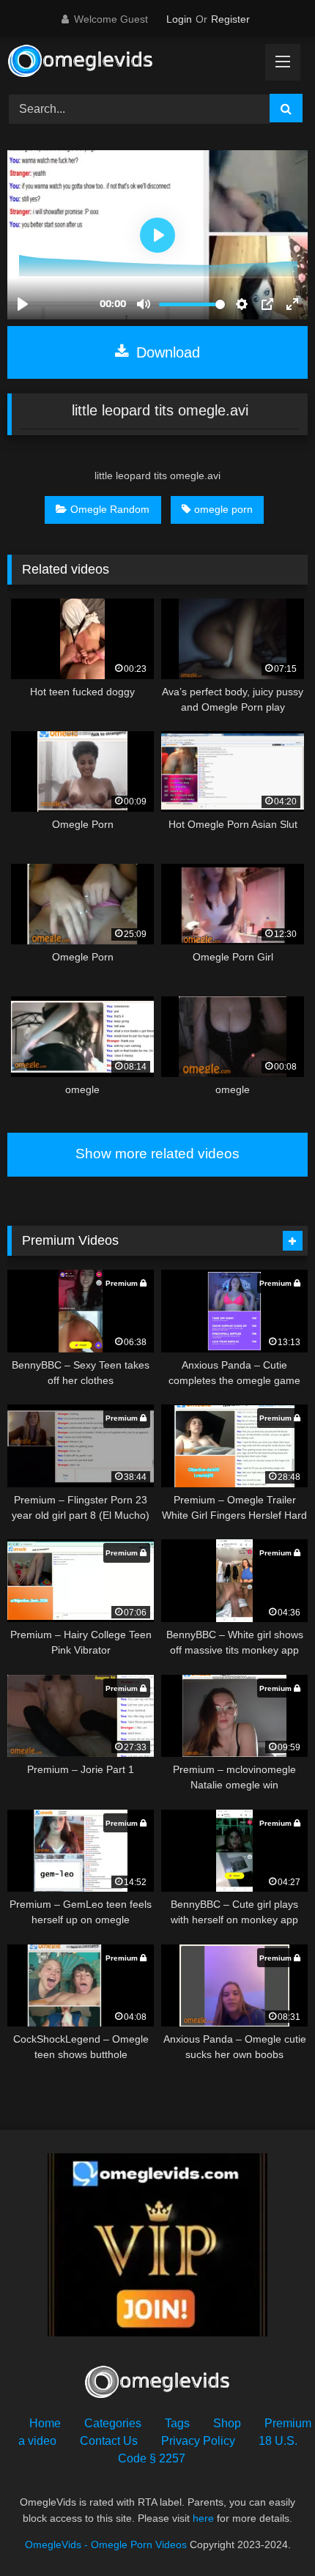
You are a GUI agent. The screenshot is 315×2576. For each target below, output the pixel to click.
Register (230, 19)
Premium (288, 2423)
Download (166, 352)
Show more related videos (157, 1154)
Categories (113, 2423)
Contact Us (109, 2441)
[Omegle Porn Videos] (129, 63)
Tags (177, 2423)
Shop (227, 2423)
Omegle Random (110, 509)
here (203, 2518)
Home (45, 2423)
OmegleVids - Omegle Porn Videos (106, 2544)
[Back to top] (270, 2532)
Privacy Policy (198, 2441)
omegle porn (223, 509)
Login (179, 19)
